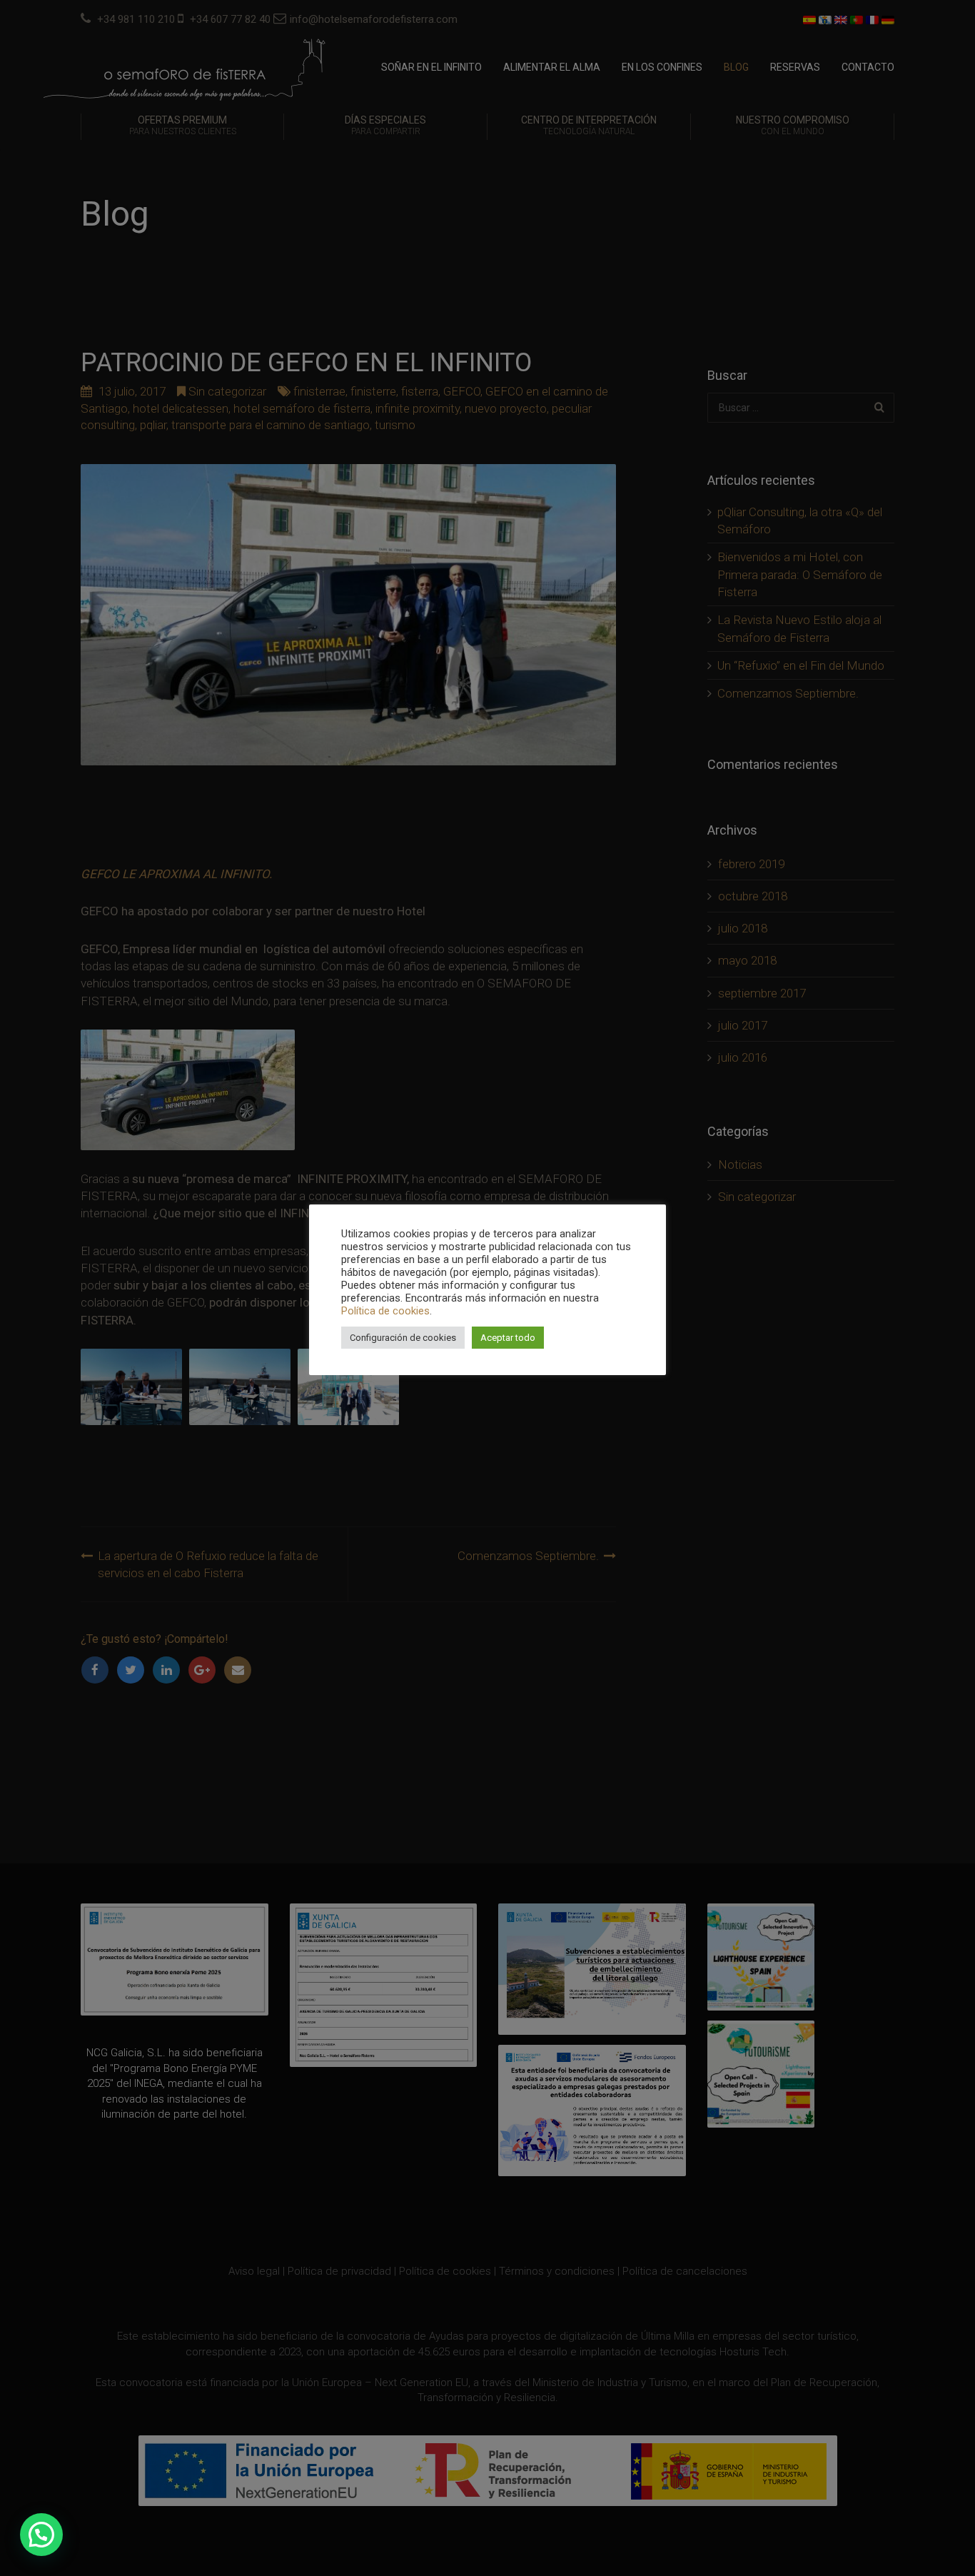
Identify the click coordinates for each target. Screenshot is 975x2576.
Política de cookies (385, 1311)
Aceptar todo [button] (508, 1338)
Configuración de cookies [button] (403, 1338)
